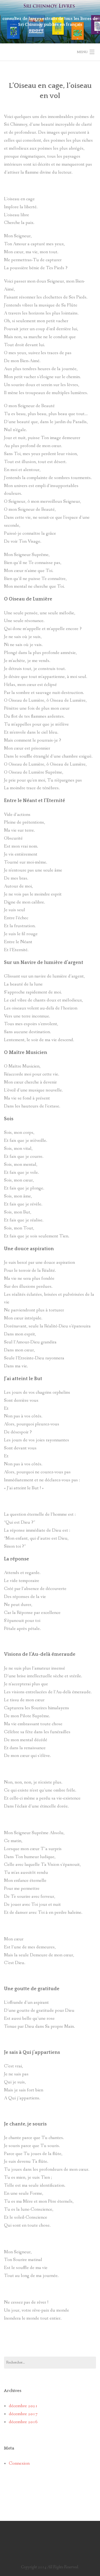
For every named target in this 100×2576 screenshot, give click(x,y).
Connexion (19, 2463)
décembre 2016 (23, 2422)
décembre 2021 (23, 2406)
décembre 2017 (23, 2414)
